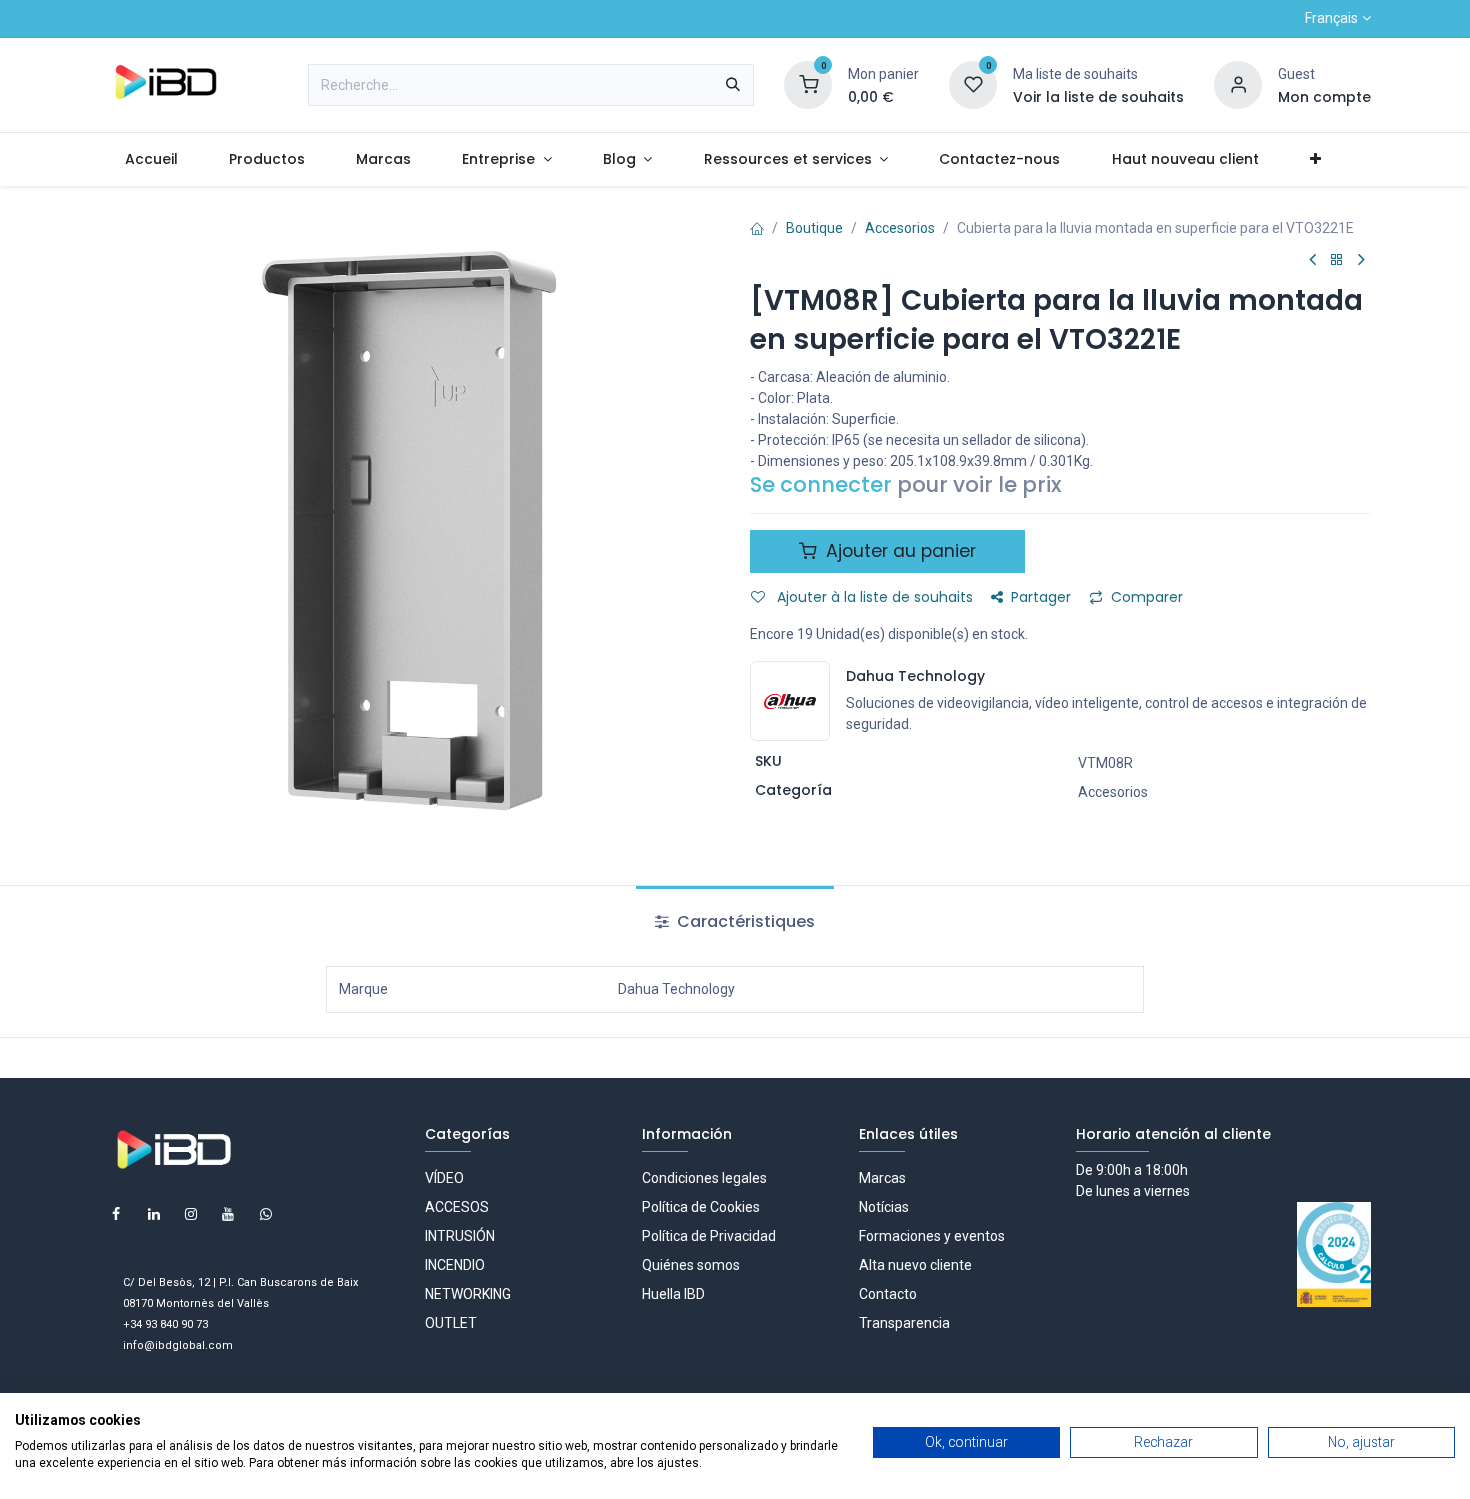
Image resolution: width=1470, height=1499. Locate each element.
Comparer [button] (1147, 597)
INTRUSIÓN (460, 1236)
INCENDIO (455, 1265)
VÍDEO (444, 1178)
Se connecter (821, 484)
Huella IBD (673, 1294)
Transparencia (904, 1323)
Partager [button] (1041, 597)
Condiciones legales (704, 1178)
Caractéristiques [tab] (744, 921)
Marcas (882, 1178)
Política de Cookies (701, 1207)
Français (1331, 18)
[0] (808, 84)
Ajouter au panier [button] (898, 551)
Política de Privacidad (709, 1236)
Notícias (884, 1207)
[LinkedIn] (154, 1214)
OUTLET (451, 1323)
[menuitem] (151, 159)
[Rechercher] (733, 85)
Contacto (888, 1294)
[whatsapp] (266, 1214)
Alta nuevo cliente (915, 1265)
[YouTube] (228, 1214)
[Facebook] (116, 1214)
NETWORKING (468, 1294)
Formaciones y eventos (932, 1236)
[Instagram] (191, 1214)
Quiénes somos (691, 1265)
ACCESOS (457, 1207)
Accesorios (900, 228)
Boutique (814, 228)
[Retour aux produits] (1337, 260)
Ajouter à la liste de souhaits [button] (873, 597)
